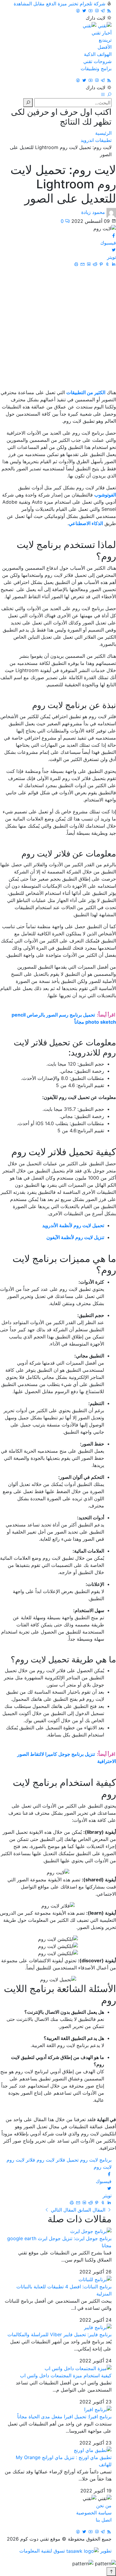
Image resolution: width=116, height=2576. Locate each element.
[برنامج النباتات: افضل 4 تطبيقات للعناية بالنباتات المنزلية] (95, 2279)
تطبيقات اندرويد (96, 140)
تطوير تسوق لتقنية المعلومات (65, 2551)
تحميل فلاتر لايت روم (58, 2160)
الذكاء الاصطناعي (86, 523)
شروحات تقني (97, 61)
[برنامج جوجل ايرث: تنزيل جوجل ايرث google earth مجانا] (91, 2231)
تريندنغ (105, 40)
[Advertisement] (58, 328)
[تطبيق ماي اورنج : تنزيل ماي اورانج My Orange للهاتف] (93, 2450)
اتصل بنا (104, 2520)
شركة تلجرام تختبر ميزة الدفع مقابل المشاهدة (59, 4)
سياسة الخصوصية (94, 2513)
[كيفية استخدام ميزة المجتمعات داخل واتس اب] (78, 2368)
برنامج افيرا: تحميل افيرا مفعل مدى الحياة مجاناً (64, 2417)
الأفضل (105, 47)
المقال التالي (63, 2210)
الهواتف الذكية (98, 54)
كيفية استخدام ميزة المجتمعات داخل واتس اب (66, 2375)
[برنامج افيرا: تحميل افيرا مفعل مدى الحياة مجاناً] (98, 2409)
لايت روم (103, 2167)
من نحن (104, 2505)
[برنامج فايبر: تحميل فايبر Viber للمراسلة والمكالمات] (98, 2327)
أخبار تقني (102, 33)
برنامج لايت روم (96, 2160)
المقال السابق (91, 2210)
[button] (108, 95)
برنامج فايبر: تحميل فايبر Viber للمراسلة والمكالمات (59, 2334)
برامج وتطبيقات (96, 68)
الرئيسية (103, 133)
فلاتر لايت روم (21, 2160)
